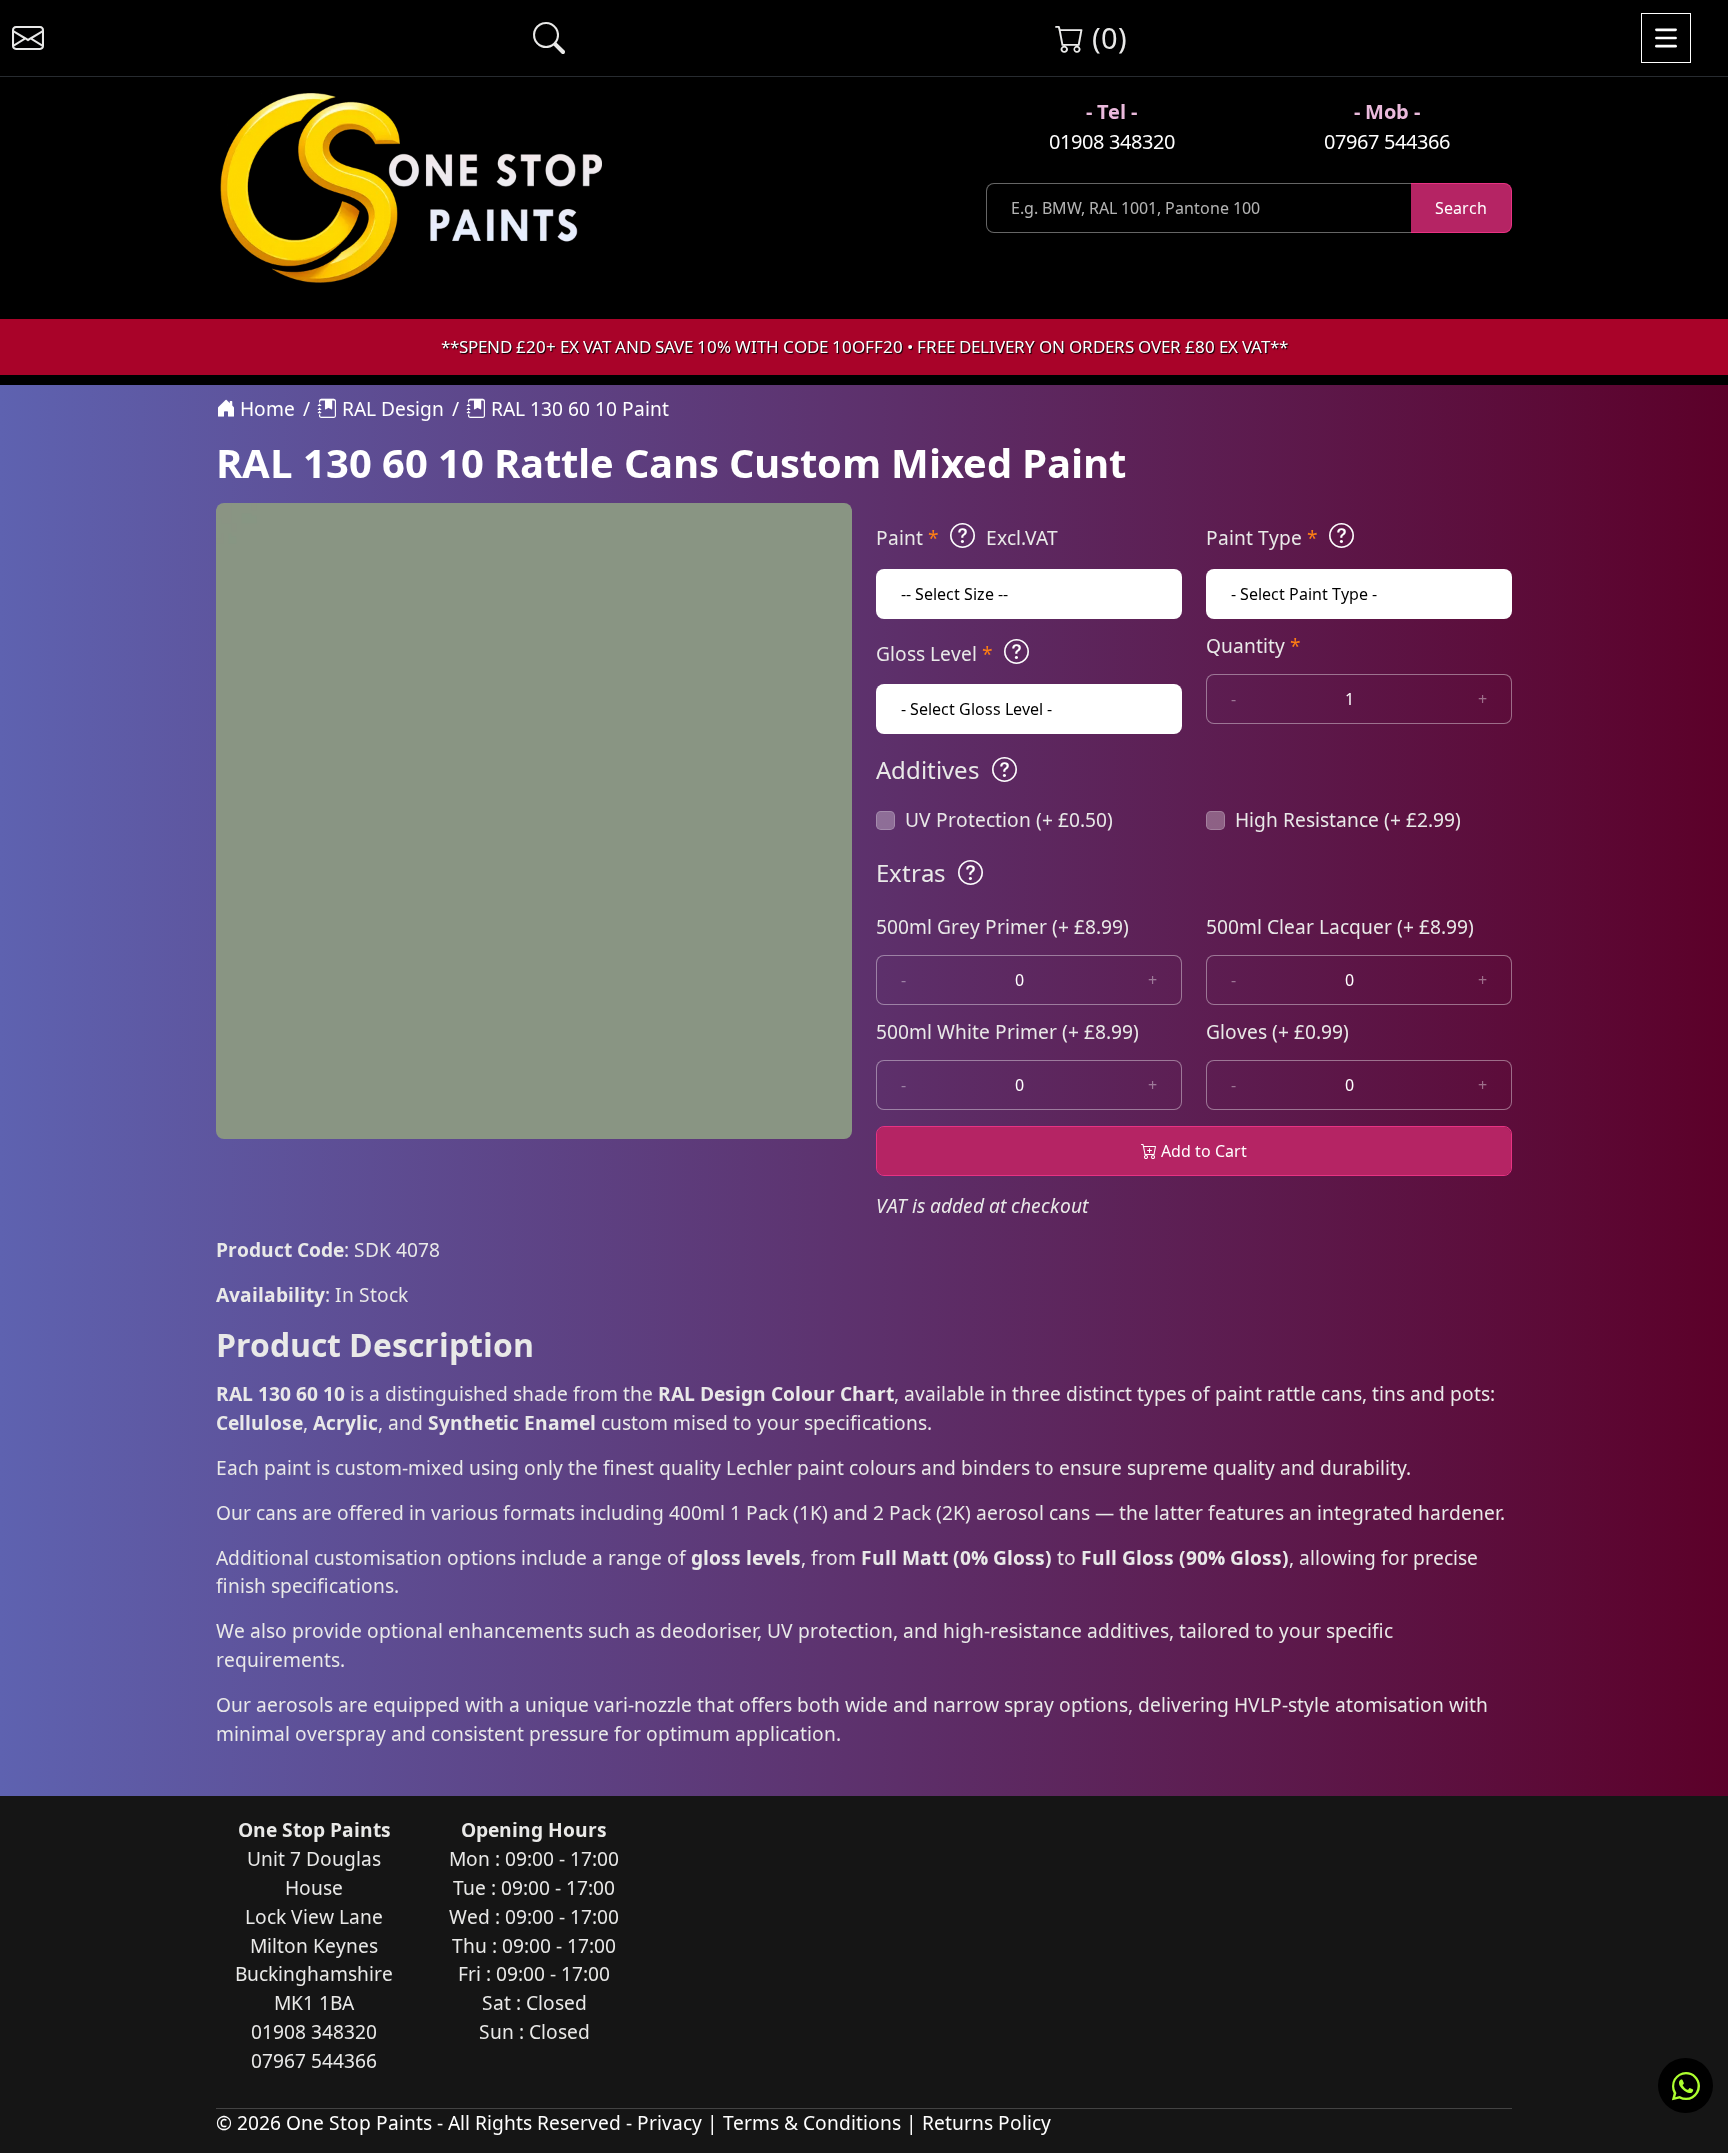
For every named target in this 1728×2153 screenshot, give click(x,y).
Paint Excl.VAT (967, 537)
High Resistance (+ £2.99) (1348, 819)
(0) (1105, 37)
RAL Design (390, 408)
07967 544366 (1387, 141)
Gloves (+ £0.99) (1277, 1031)
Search (1461, 208)
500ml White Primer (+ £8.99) (1007, 1031)
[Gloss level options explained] (1016, 652)
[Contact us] (28, 38)
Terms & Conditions (812, 2122)
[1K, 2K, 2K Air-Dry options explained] (962, 536)
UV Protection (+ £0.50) (1009, 819)
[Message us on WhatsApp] (1685, 2085)
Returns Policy (986, 2122)
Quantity (1253, 645)
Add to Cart (1202, 1151)
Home (265, 408)
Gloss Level (934, 653)
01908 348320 (1112, 141)
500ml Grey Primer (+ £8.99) (1002, 926)
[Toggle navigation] (1666, 38)
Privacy (669, 2122)
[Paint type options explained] (1341, 536)
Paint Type (1262, 537)
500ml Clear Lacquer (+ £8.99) (1340, 926)
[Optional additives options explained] (1004, 770)
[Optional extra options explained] (970, 873)
